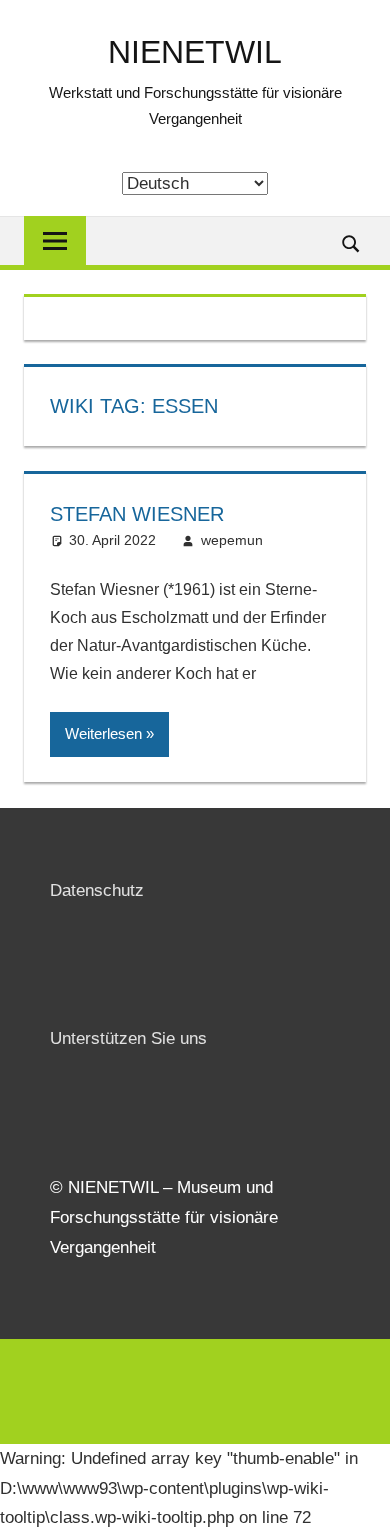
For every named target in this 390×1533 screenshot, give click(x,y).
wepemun (232, 540)
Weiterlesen (103, 733)
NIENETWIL (195, 52)
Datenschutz (97, 890)
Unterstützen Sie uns (128, 1038)
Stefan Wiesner (137, 514)
